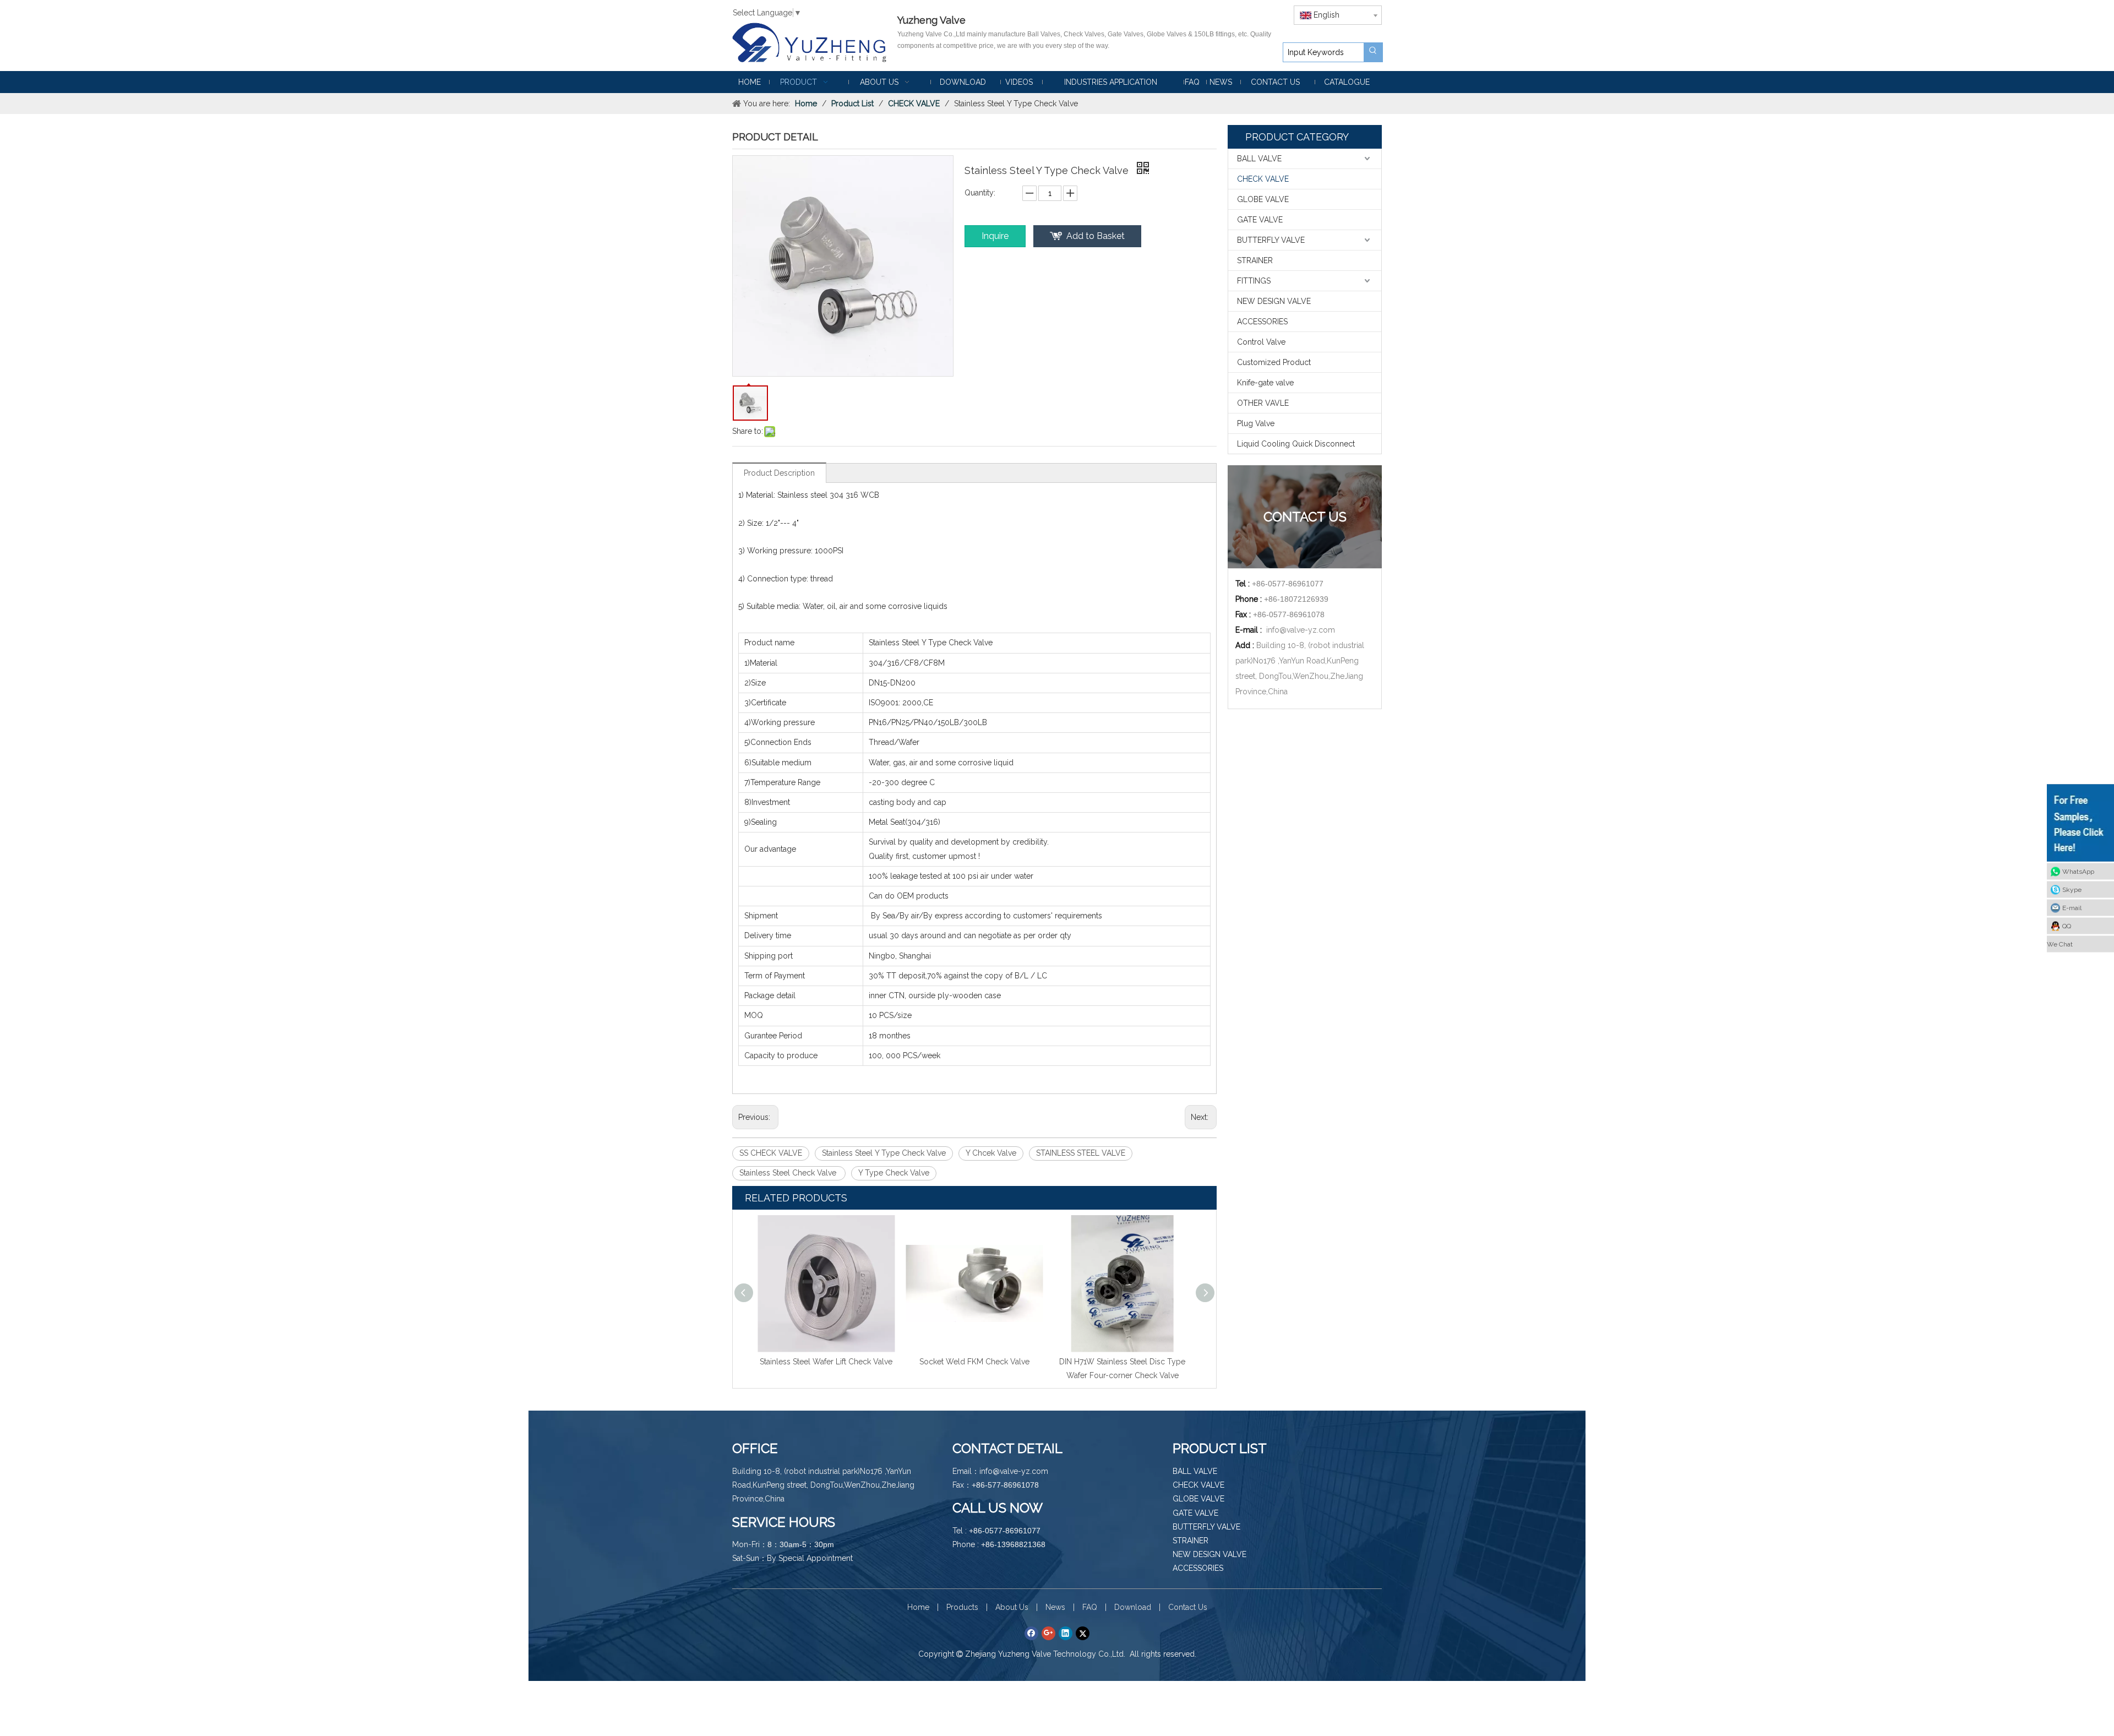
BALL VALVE (1259, 159)
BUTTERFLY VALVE (1271, 240)
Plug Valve (1256, 423)
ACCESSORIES (1262, 322)
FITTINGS (1254, 281)
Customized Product (1274, 362)
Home (918, 1607)
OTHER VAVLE (1263, 403)
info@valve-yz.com (1301, 630)
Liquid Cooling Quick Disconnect (1296, 444)
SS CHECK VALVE (771, 1153)
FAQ (1090, 1607)
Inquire (995, 236)
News (1055, 1607)
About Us (1012, 1607)
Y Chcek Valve (991, 1153)
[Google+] (1048, 1633)
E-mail (2072, 907)
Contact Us (1188, 1607)
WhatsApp (2078, 871)
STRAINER (1255, 260)
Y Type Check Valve (894, 1173)
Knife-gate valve (1265, 383)
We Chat (2060, 944)
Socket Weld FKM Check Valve (826, 1362)
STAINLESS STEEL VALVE (1081, 1153)
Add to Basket (1096, 236)
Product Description (779, 473)
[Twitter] (1083, 1633)
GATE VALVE (1260, 220)
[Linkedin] (1066, 1633)
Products (962, 1607)
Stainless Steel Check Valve (789, 1173)
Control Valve (1261, 342)
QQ (2067, 926)
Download (1133, 1607)
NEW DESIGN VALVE (1274, 301)
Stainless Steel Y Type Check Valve (884, 1153)
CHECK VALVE (1263, 179)
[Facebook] (1031, 1633)
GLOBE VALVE (1263, 199)
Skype (2072, 889)
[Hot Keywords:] (1373, 52)
